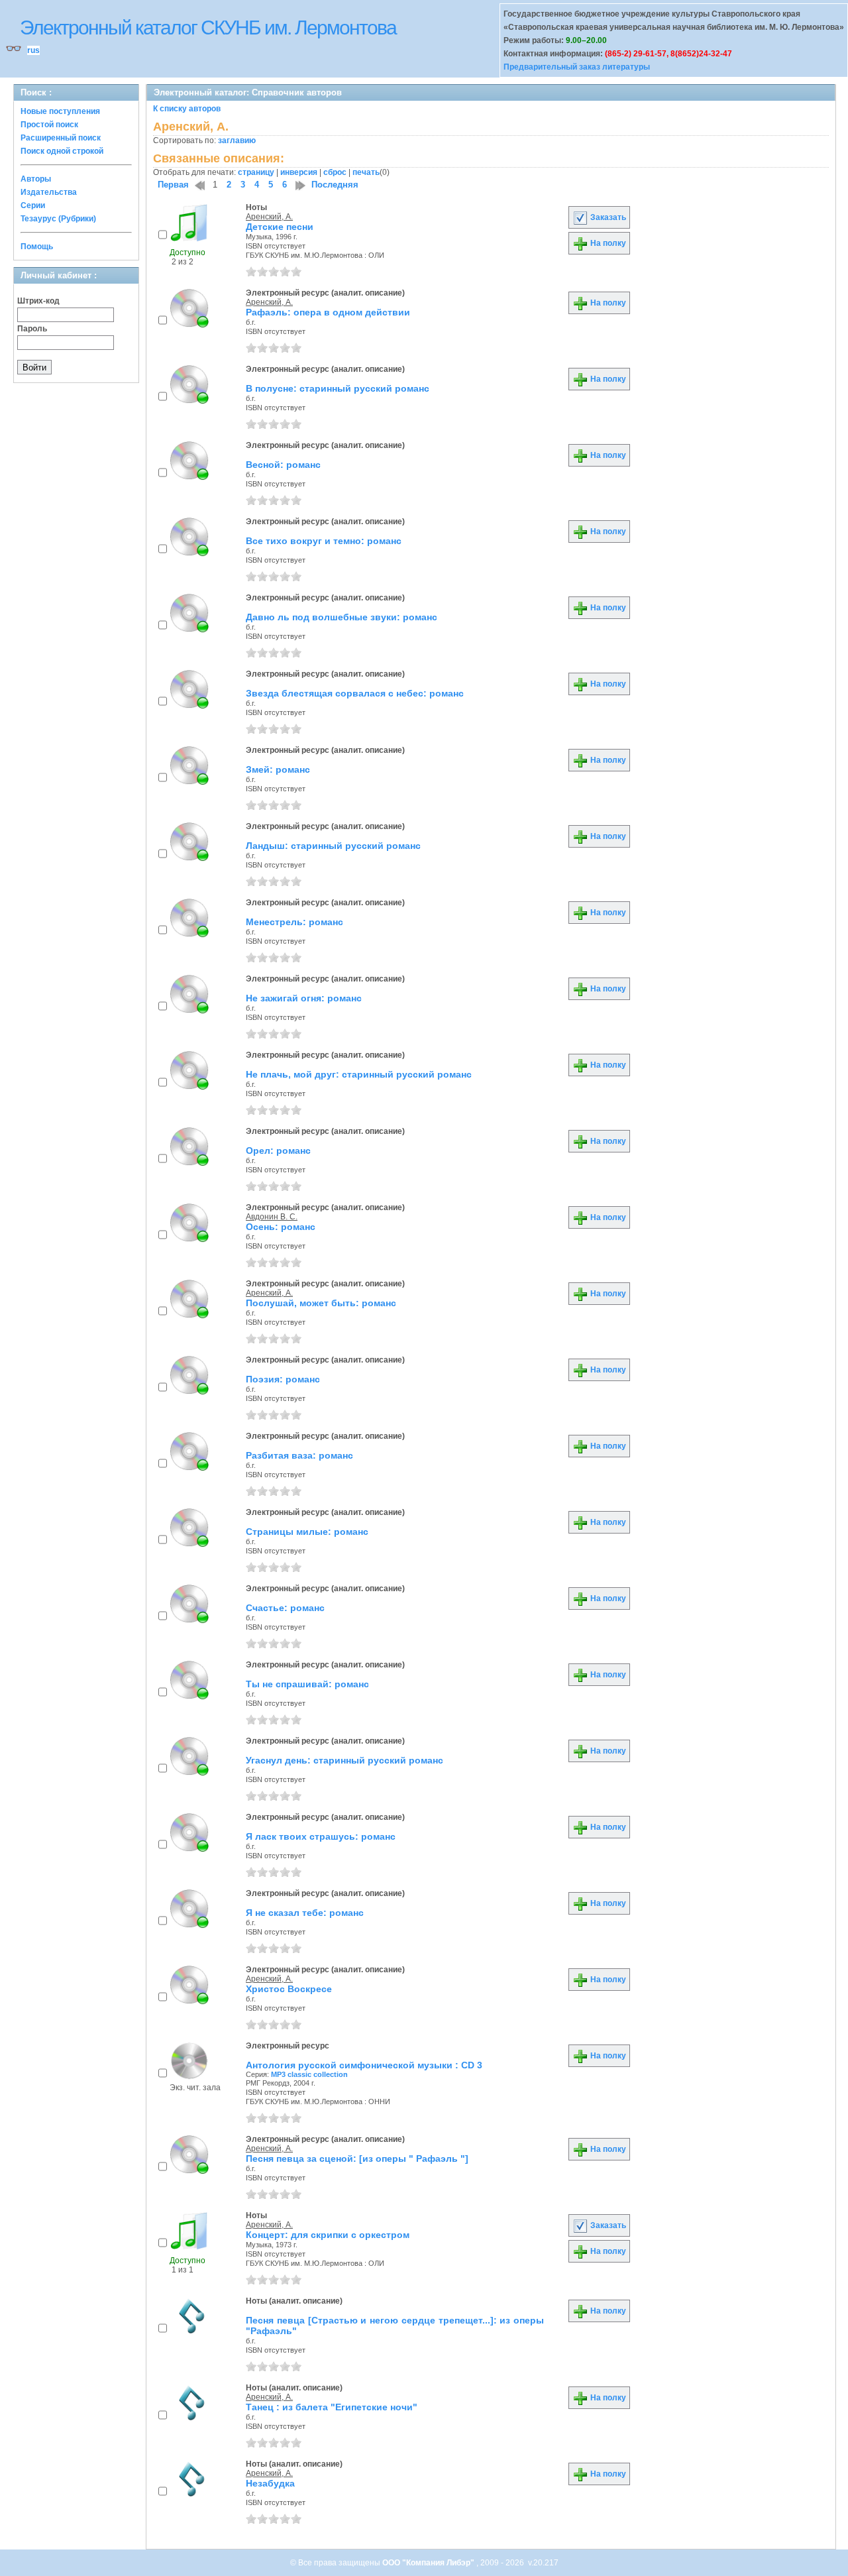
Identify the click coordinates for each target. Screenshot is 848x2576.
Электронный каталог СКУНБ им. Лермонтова (208, 28)
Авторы (36, 179)
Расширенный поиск (61, 138)
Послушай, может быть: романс (321, 1303)
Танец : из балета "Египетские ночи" (332, 2407)
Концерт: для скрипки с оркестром (328, 2235)
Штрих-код (38, 301)
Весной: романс (283, 465)
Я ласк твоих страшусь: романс (321, 1836)
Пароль (32, 329)
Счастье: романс (285, 1608)
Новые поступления (60, 111)
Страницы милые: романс (307, 1532)
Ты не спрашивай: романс (307, 1684)
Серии (33, 205)
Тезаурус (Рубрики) (58, 219)
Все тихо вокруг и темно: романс (324, 541)
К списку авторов (187, 109)
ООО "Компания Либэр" (429, 2563)
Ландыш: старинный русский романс (333, 846)
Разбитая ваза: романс (299, 1455)
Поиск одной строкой (62, 151)
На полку (607, 243)
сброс (335, 172)
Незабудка (270, 2483)
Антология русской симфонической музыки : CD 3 (364, 2065)
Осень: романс (281, 1227)
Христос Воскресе (289, 1989)
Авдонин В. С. (272, 1217)
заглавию (237, 140)
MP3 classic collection (309, 2074)
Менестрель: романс (294, 922)
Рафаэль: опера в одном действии (328, 312)
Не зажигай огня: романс (304, 998)
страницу (256, 172)
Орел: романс (278, 1150)
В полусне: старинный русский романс (338, 388)
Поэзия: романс (283, 1379)
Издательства (49, 192)
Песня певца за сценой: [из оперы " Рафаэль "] (357, 2158)
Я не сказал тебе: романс (305, 1913)
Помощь (37, 247)
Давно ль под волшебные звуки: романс (342, 617)
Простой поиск (49, 125)
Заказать (607, 217)
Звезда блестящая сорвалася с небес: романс (355, 693)
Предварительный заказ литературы (577, 67)
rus (33, 50)
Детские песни (280, 227)
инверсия (299, 172)
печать (366, 172)
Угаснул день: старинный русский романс (344, 1760)
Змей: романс (278, 769)
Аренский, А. (269, 217)
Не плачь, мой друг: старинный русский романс (359, 1074)
